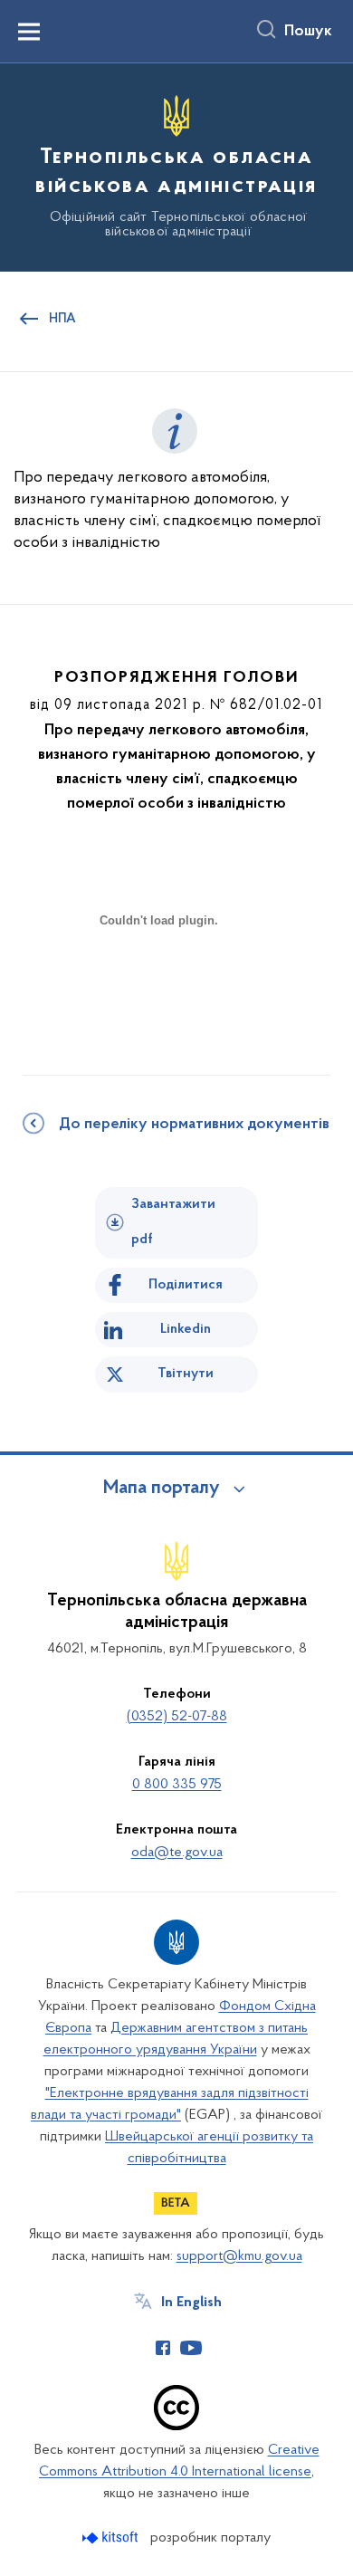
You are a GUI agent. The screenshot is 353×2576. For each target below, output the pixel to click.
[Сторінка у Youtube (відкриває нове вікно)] (191, 2348)
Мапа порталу (162, 1489)
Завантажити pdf (173, 1222)
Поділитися (186, 1285)
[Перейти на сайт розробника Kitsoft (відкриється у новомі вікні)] (112, 2538)
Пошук (308, 32)
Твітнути (186, 1374)
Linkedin (186, 1329)
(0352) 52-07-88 (177, 1717)
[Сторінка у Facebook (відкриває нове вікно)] (163, 2348)
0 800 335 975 (177, 1785)
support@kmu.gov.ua (239, 2256)
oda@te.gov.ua (177, 1853)
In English (191, 2303)
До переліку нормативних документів (194, 1125)
